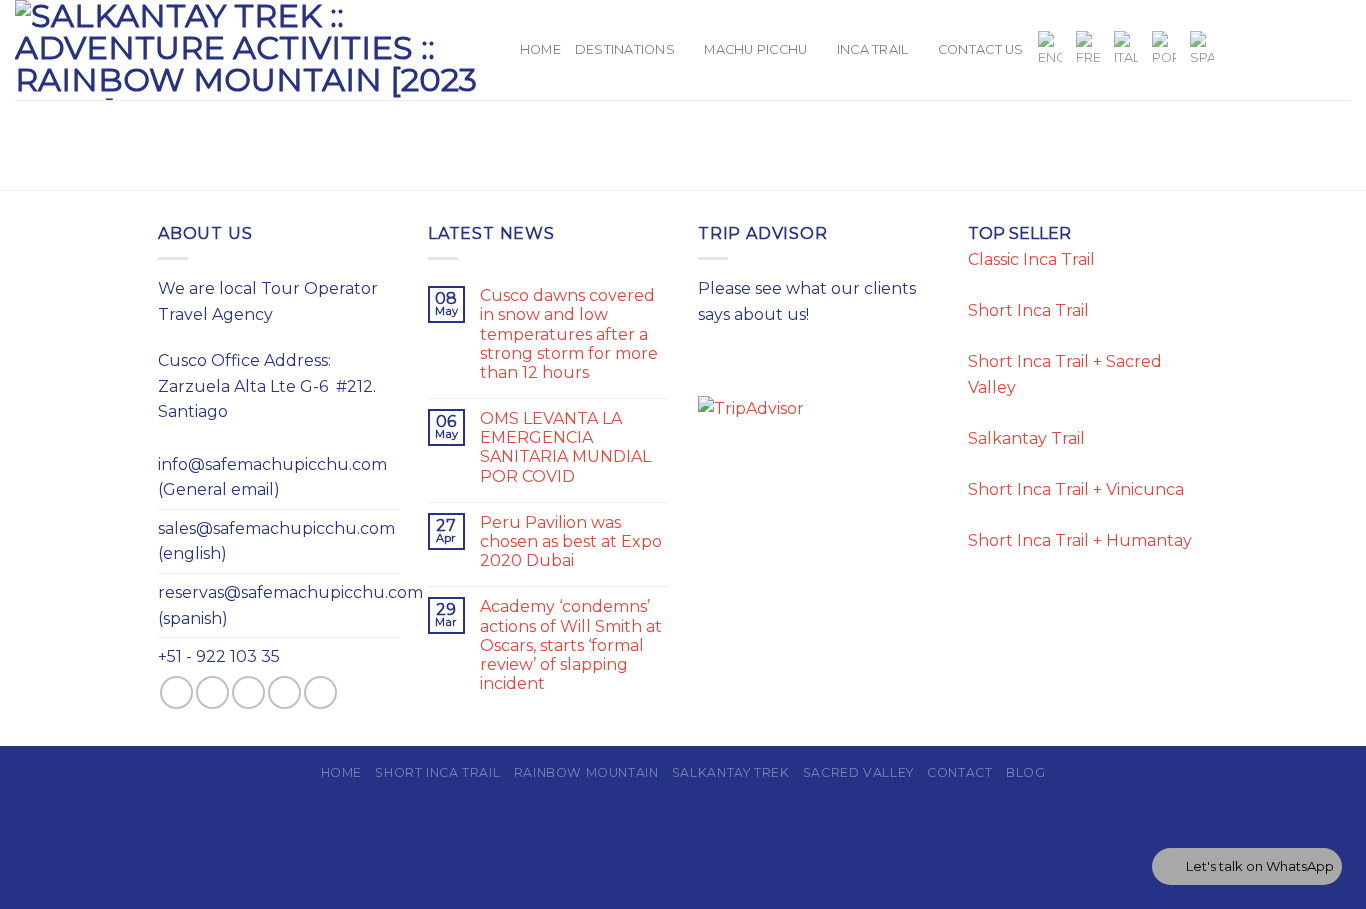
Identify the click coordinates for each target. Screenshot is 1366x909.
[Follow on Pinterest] (320, 692)
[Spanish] (1202, 50)
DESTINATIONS (625, 49)
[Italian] (1126, 50)
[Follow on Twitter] (248, 692)
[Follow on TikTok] (1286, 50)
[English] (1050, 50)
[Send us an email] (1312, 50)
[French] (1088, 50)
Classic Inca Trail (1031, 259)
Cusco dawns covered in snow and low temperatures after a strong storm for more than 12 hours (569, 334)
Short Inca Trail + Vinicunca (1076, 489)
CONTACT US (981, 49)
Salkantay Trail (1026, 438)
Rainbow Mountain (586, 772)
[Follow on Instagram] (1260, 50)
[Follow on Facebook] (1233, 50)
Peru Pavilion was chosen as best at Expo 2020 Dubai (571, 541)
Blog (1025, 772)
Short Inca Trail (1028, 310)
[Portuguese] (1164, 50)
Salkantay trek (731, 772)
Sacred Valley (858, 772)
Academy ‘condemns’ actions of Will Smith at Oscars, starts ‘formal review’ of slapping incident (571, 645)
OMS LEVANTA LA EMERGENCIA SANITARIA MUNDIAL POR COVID (565, 447)
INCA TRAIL (873, 49)
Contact (959, 772)
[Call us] (1338, 50)
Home (540, 49)
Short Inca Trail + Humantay (1080, 540)
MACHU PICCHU (755, 49)
